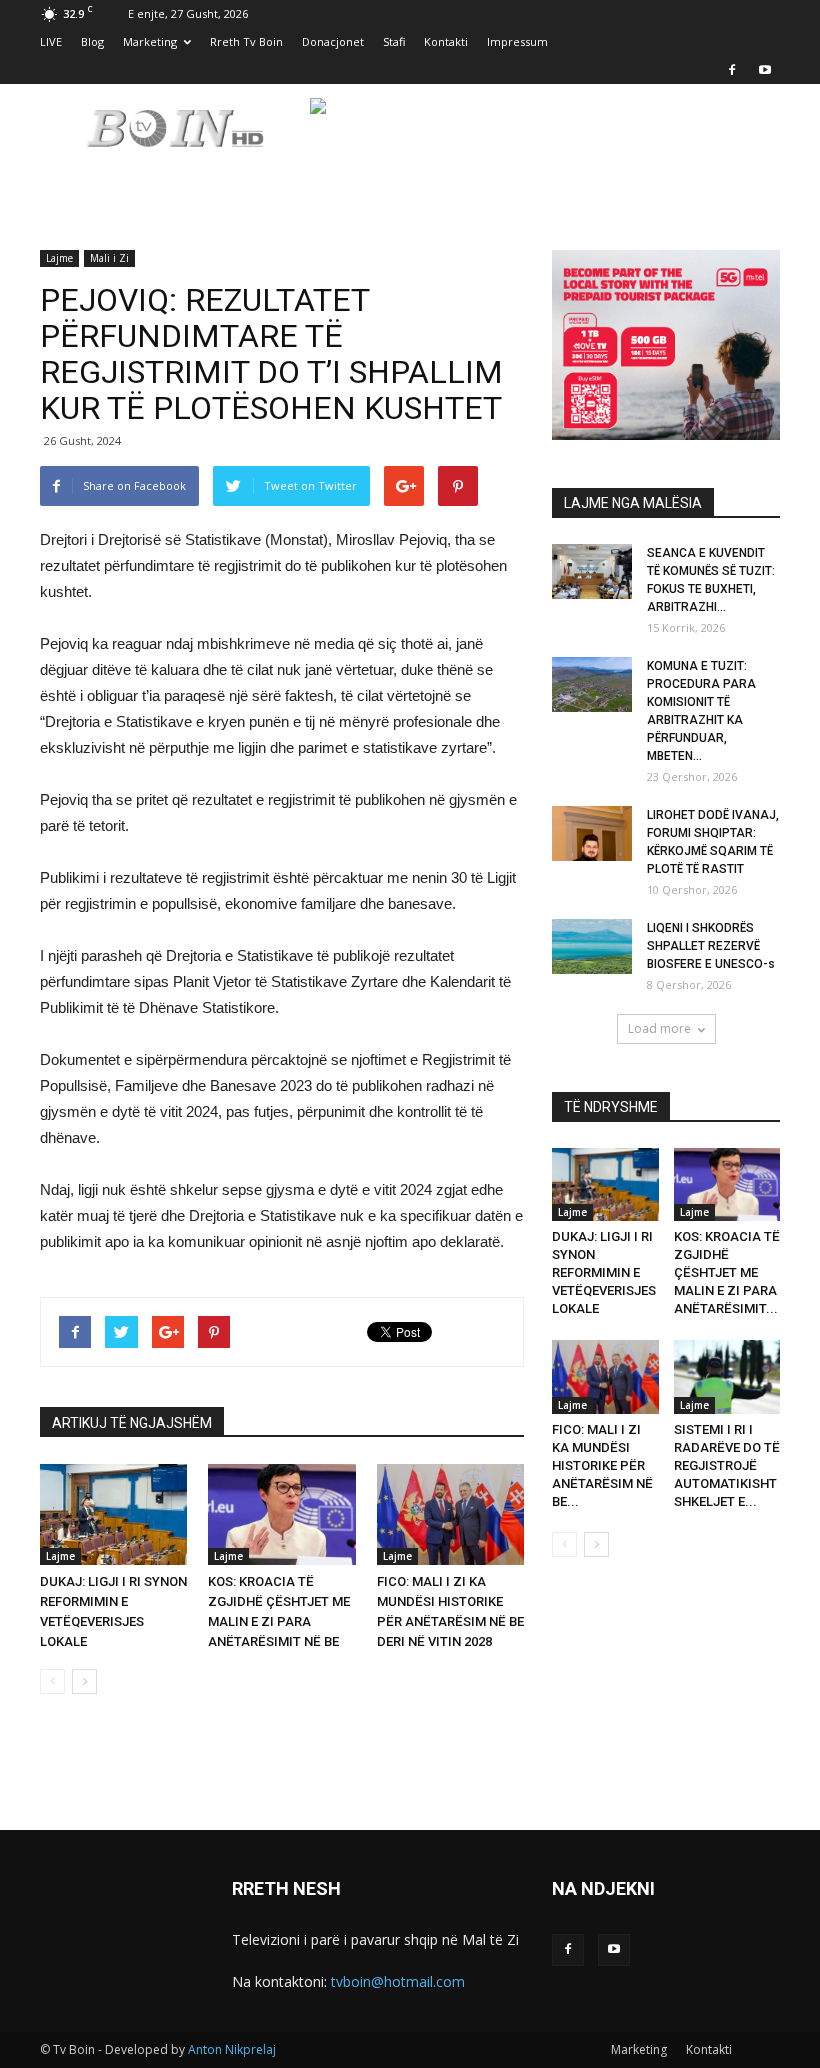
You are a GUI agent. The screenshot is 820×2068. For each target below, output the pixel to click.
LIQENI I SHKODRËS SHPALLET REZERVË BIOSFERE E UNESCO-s (711, 946)
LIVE (51, 41)
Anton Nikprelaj (232, 2049)
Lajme (59, 258)
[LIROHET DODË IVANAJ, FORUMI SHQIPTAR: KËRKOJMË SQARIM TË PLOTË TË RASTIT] (592, 833)
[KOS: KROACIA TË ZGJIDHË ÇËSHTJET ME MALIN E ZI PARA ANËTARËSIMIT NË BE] (281, 1514)
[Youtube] (765, 70)
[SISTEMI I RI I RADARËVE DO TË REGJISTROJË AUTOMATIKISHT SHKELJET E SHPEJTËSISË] (727, 1376)
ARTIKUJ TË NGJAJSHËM (132, 1423)
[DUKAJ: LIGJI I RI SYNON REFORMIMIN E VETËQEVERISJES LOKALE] (113, 1514)
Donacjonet (333, 41)
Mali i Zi (109, 258)
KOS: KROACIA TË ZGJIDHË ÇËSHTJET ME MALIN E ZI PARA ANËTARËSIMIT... (727, 1272)
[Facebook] (732, 70)
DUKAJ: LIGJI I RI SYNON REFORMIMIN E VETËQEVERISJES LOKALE (604, 1272)
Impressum (517, 41)
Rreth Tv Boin (246, 41)
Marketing (150, 41)
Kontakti (446, 41)
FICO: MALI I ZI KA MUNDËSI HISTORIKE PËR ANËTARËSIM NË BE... (602, 1465)
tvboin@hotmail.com (398, 1981)
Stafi (394, 41)
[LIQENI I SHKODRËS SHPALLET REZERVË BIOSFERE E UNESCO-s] (592, 946)
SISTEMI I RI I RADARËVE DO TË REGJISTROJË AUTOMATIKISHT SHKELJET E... (727, 1465)
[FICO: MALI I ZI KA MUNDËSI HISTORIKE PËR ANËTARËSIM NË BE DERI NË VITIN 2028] (450, 1514)
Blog (92, 41)
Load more (659, 1028)
